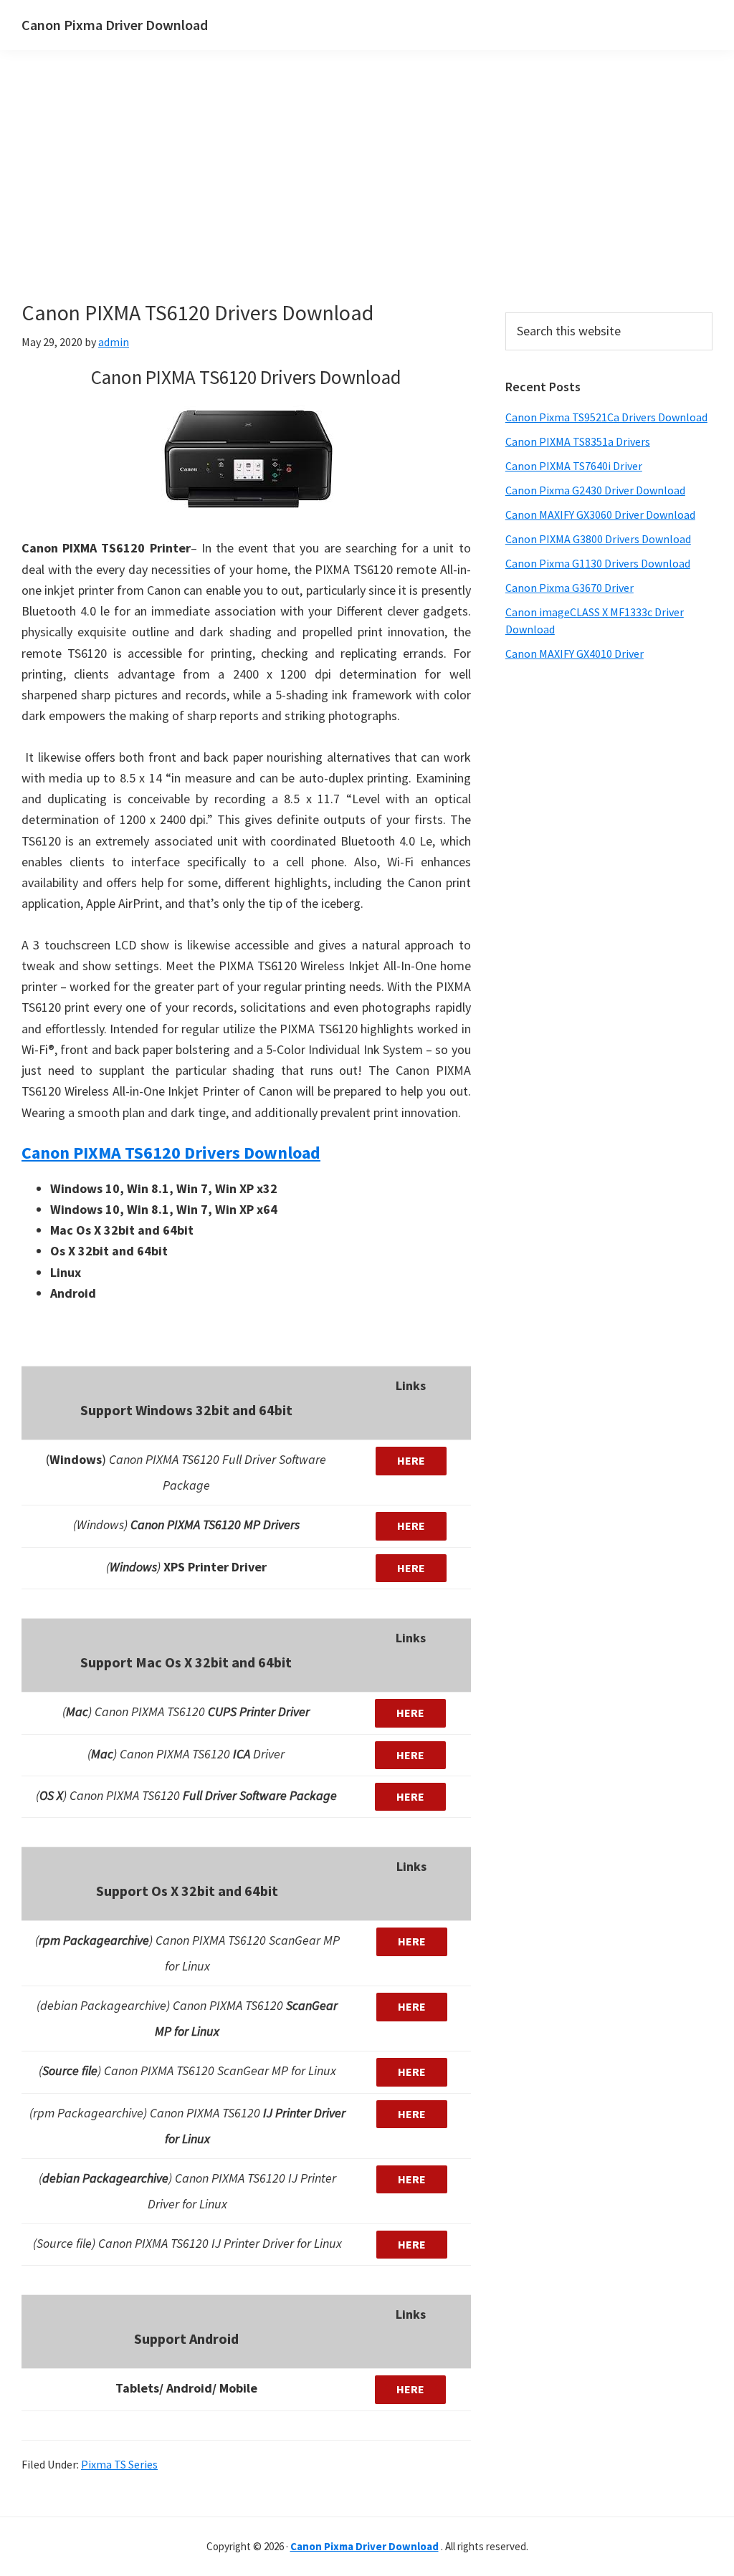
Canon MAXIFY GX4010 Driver (575, 653)
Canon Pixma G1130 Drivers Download (598, 563)
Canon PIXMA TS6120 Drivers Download (171, 1153)
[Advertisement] (337, 199)
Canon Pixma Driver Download (115, 25)
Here (411, 1460)
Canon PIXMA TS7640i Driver (574, 466)
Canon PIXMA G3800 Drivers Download (598, 539)
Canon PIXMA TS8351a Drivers (578, 441)
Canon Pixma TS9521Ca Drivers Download (606, 417)
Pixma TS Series (119, 2464)
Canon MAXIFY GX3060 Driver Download (600, 514)
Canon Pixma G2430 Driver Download (595, 490)
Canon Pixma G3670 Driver (569, 588)
